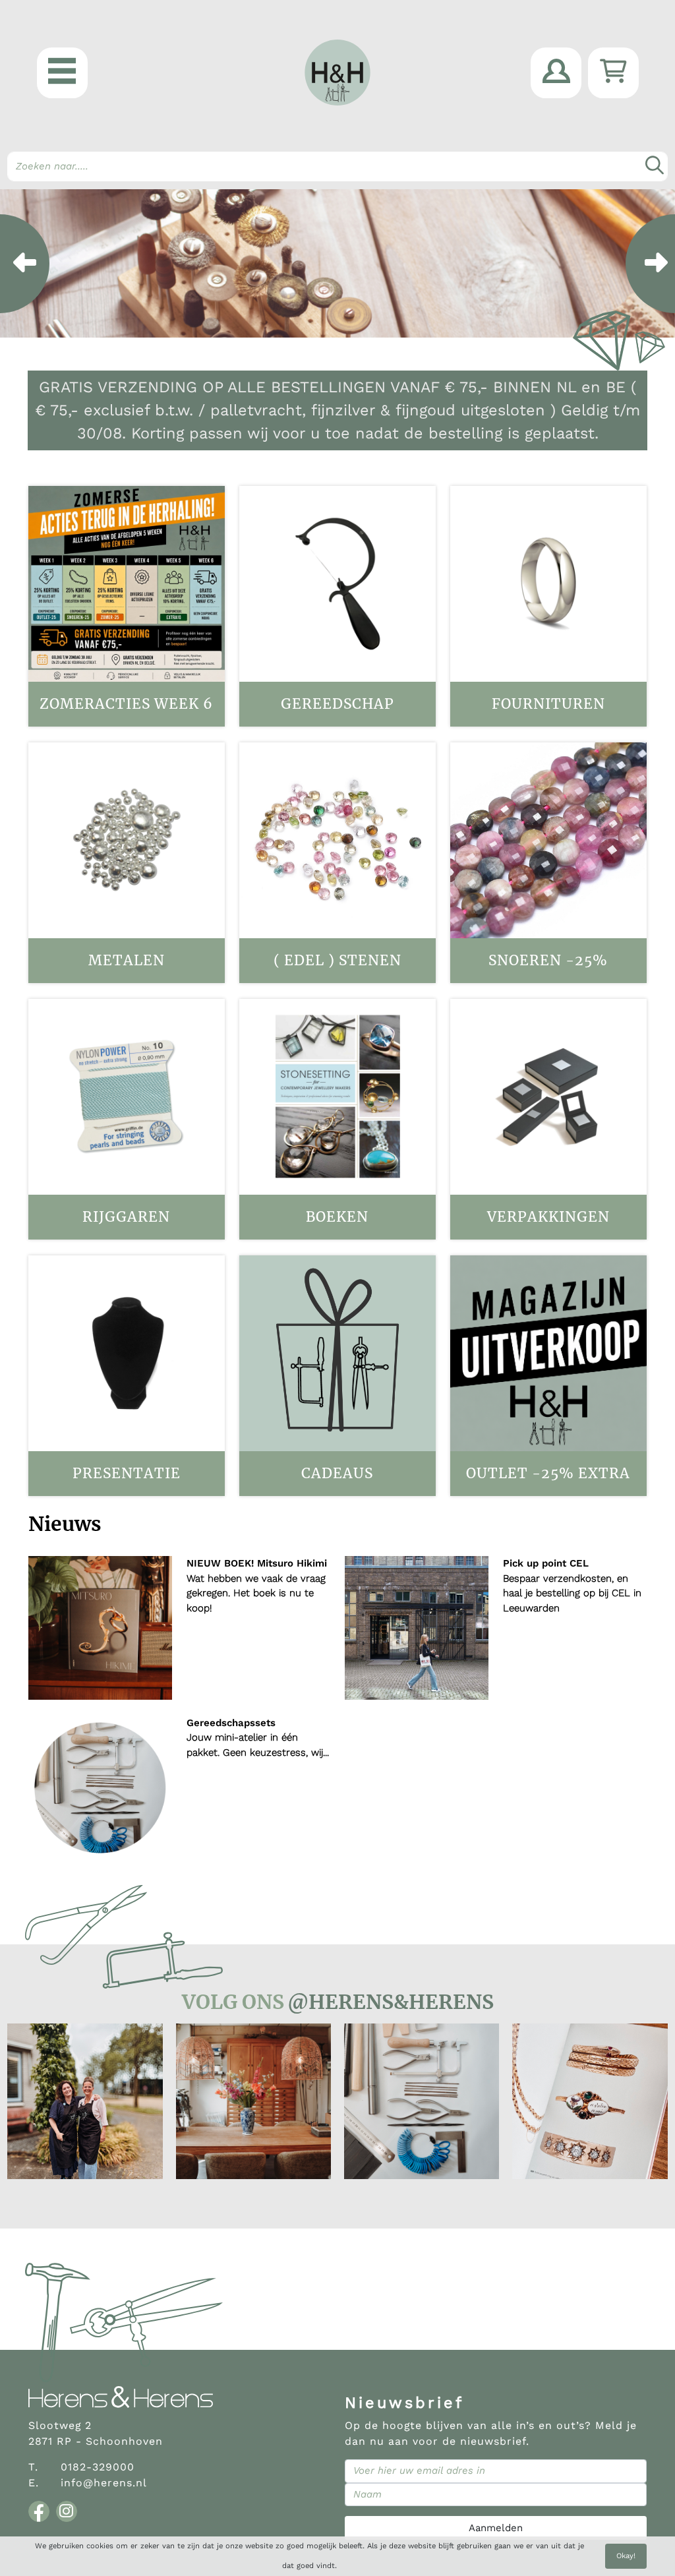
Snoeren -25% (548, 960)
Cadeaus (337, 1473)
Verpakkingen (548, 1217)
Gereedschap (337, 704)
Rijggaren (126, 1217)
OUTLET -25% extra (548, 1473)
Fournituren (548, 704)
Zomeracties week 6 (126, 704)
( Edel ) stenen (337, 960)
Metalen (127, 960)
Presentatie (127, 1473)
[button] (62, 73)
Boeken (337, 1217)
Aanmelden (496, 2528)
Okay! (626, 2556)
